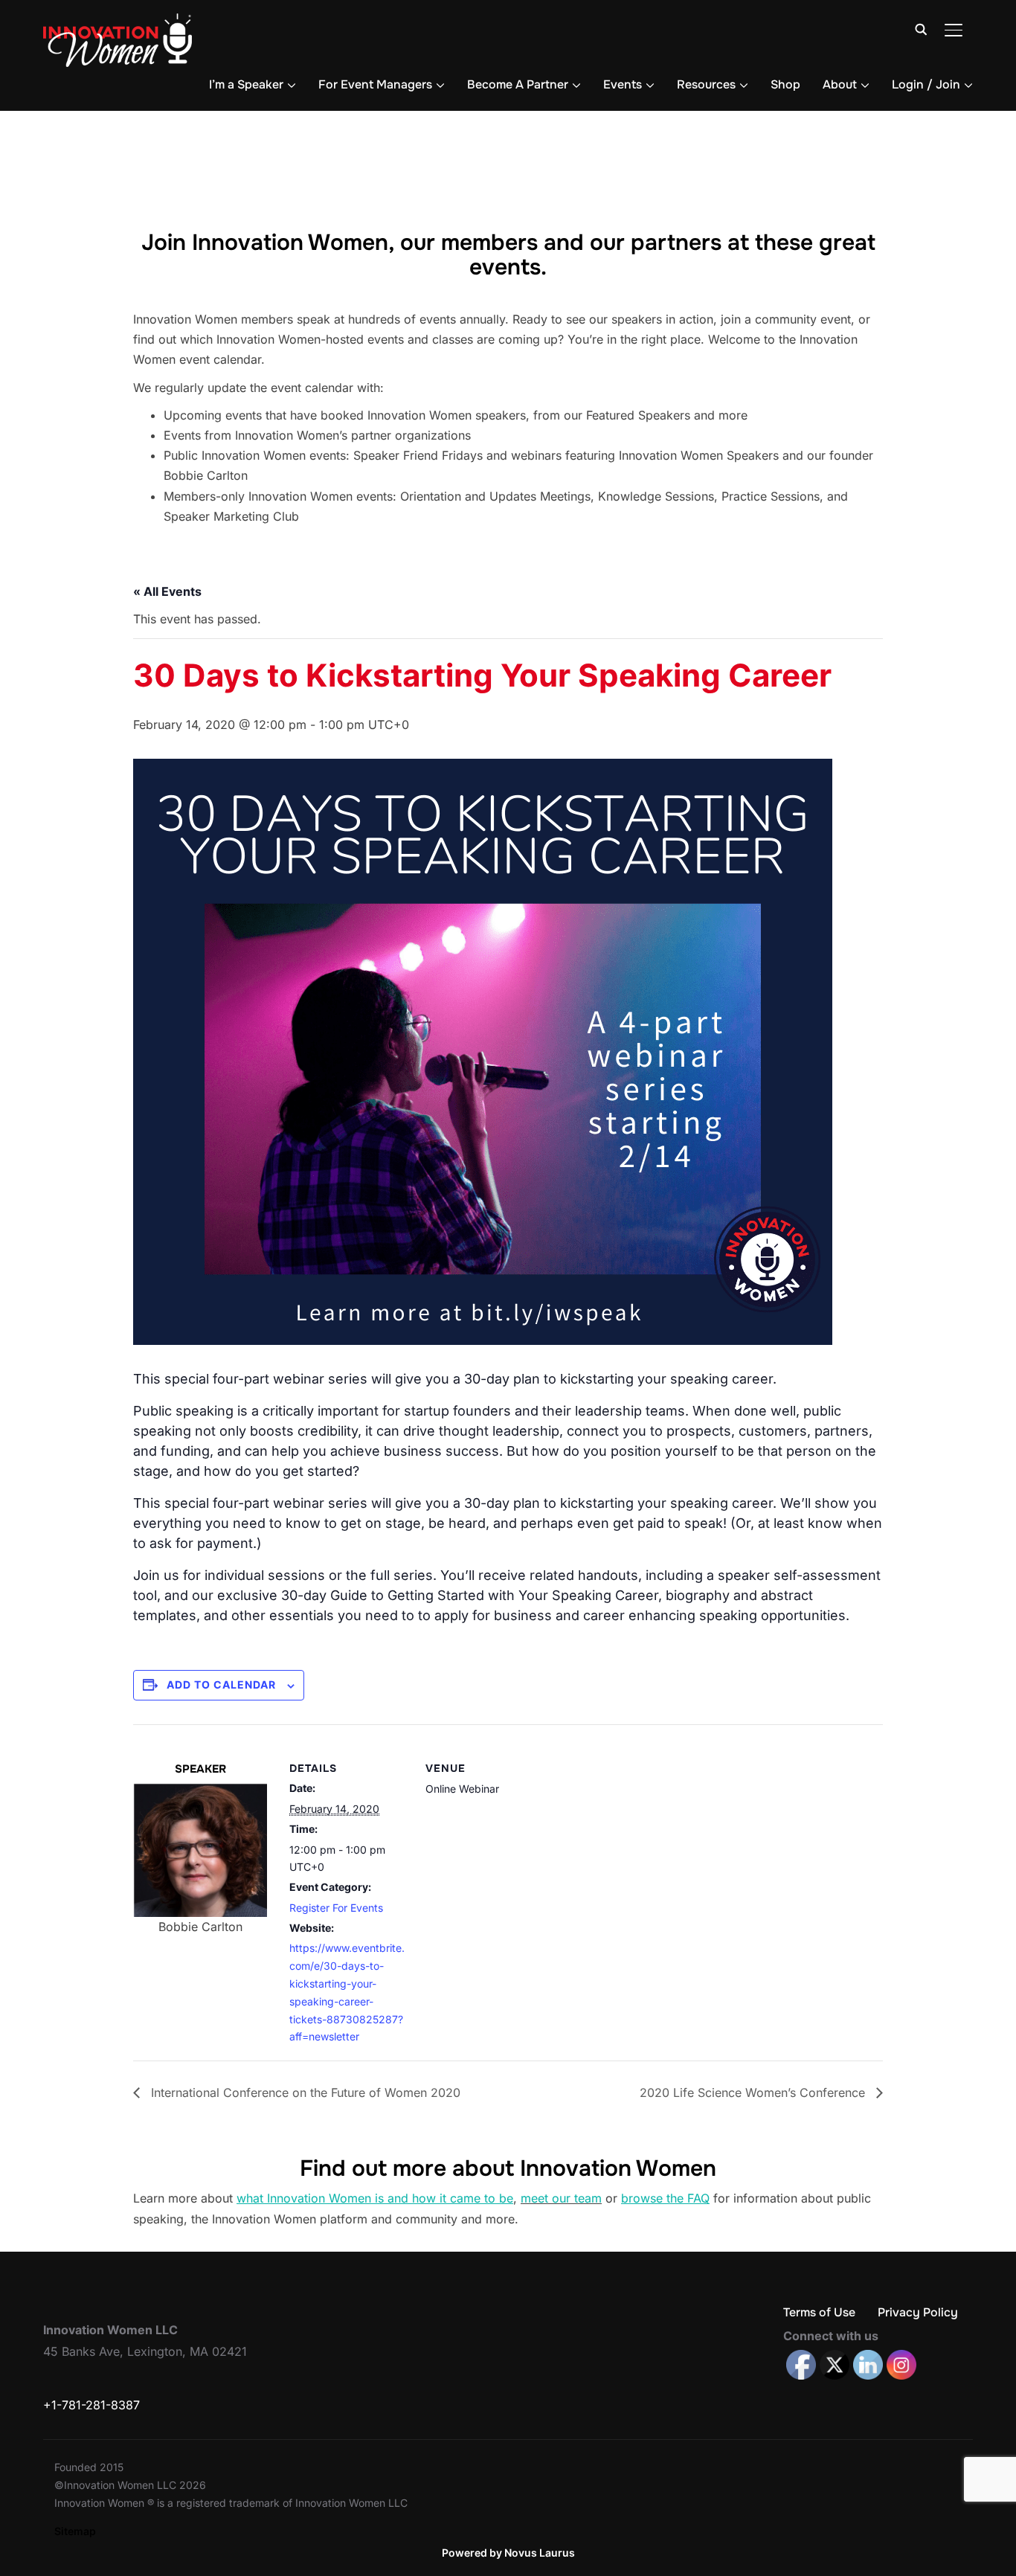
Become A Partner (518, 84)
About (840, 84)
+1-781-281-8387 (91, 2405)
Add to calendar (221, 1684)
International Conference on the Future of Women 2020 (304, 2092)
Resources (706, 84)
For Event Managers (375, 84)
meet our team (561, 2198)
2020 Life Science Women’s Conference (754, 2092)
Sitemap (75, 2531)
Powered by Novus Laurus (508, 2553)
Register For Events (336, 1908)
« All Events (167, 591)
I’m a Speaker (246, 84)
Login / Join (926, 84)
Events (623, 84)
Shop (785, 84)
